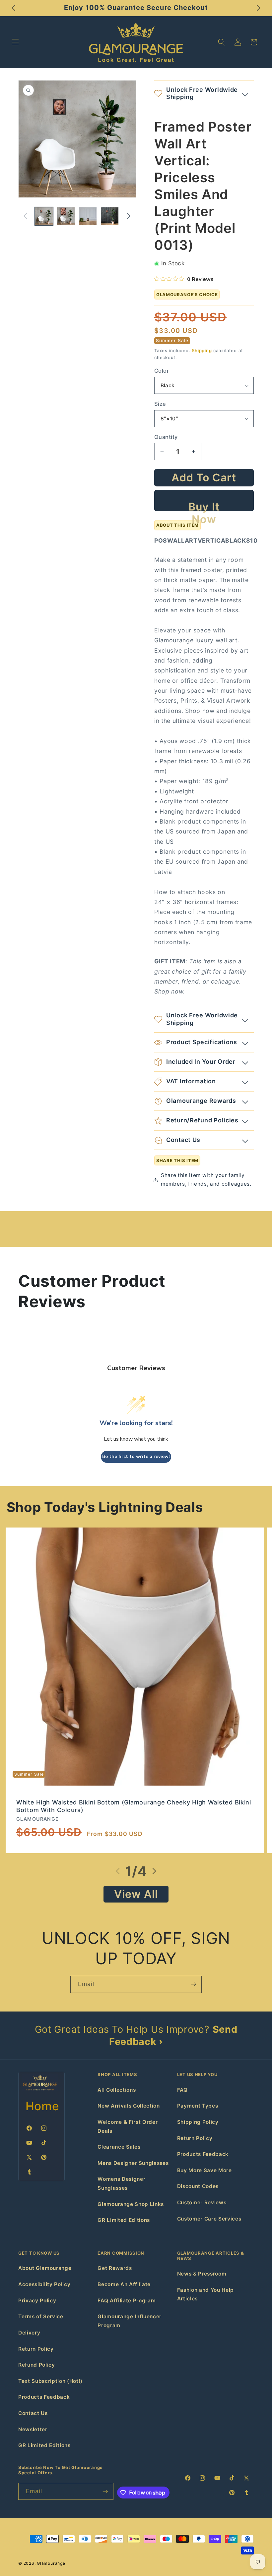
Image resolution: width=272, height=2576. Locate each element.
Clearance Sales (119, 2147)
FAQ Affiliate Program (127, 2301)
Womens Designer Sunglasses (121, 2183)
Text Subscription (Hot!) (50, 2381)
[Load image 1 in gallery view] (44, 216)
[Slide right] (129, 216)
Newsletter (33, 2429)
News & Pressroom (202, 2274)
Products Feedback (203, 2154)
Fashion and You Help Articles (205, 2294)
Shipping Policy (198, 2122)
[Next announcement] (258, 8)
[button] (15, 42)
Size (160, 404)
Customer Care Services (209, 2219)
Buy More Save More (204, 2170)
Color (162, 371)
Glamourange (51, 2563)
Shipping (202, 350)
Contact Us (33, 2413)
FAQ (182, 2090)
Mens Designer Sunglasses (133, 2163)
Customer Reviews (202, 2202)
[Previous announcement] (14, 8)
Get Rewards (115, 2268)
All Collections (117, 2090)
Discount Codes (198, 2186)
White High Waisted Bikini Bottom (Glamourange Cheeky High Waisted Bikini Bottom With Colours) (134, 1806)
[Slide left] (26, 216)
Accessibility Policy (44, 2284)
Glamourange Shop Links (131, 2204)
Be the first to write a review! (136, 1456)
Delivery (29, 2333)
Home (42, 2106)
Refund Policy (37, 2365)
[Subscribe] (193, 1984)
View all (136, 1894)
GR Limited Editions (124, 2220)
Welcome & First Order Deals (128, 2126)
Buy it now (204, 506)
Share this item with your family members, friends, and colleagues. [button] (206, 1180)
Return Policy (195, 2138)
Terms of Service (41, 2316)
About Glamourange (45, 2268)
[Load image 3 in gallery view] (88, 216)
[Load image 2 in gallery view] (66, 216)
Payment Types (198, 2106)
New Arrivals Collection (129, 2106)
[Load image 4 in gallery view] (110, 216)
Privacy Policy (37, 2301)
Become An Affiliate (124, 2284)
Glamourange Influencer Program (130, 2321)
